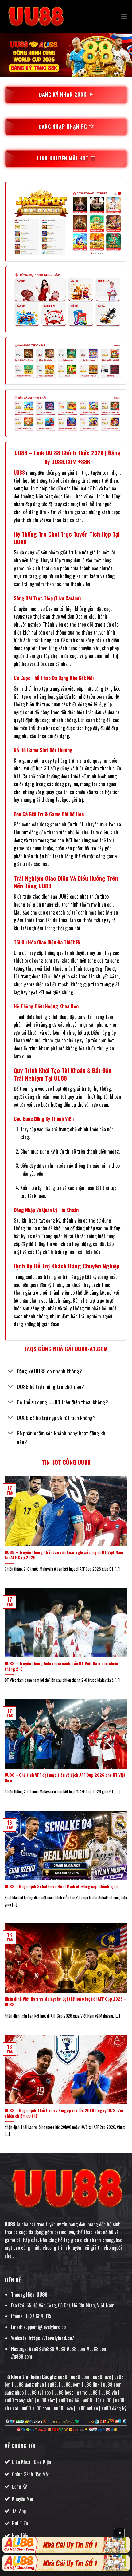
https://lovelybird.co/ (51, 2338)
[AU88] (66, 2545)
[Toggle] (11, 1372)
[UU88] (35, 17)
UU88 (19, 473)
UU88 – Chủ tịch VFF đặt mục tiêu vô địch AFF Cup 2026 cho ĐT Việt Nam (65, 1778)
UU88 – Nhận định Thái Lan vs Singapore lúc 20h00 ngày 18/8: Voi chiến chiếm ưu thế (64, 2113)
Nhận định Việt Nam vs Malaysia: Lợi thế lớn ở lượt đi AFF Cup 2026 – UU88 (66, 2002)
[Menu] (124, 16)
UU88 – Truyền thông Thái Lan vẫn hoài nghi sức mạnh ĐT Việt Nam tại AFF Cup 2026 (64, 1555)
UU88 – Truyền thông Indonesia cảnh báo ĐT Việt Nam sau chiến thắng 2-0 (61, 1666)
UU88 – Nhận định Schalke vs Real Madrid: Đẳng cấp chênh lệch (61, 1887)
